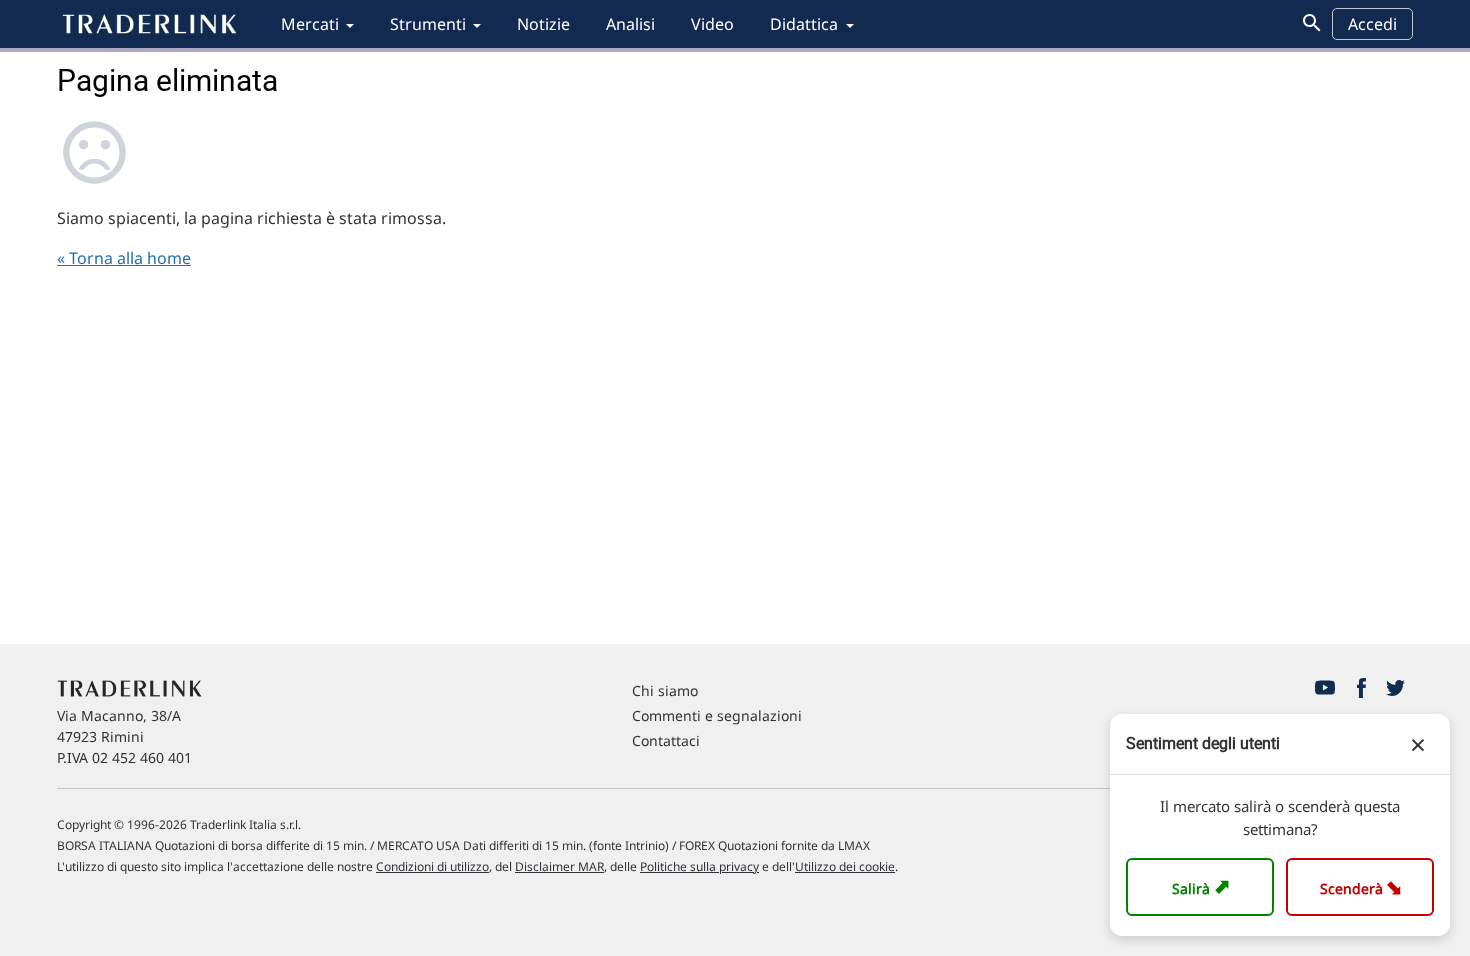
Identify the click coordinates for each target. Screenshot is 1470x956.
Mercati (310, 24)
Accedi (1372, 24)
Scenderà (1364, 886)
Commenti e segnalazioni (717, 715)
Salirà (1203, 886)
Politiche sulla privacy (699, 866)
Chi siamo (665, 690)
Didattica (804, 24)
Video (712, 24)
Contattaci (666, 740)
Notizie (543, 24)
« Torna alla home (124, 258)
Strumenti (428, 24)
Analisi (630, 24)
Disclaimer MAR (559, 866)
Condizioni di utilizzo (432, 866)
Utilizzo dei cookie (845, 866)
